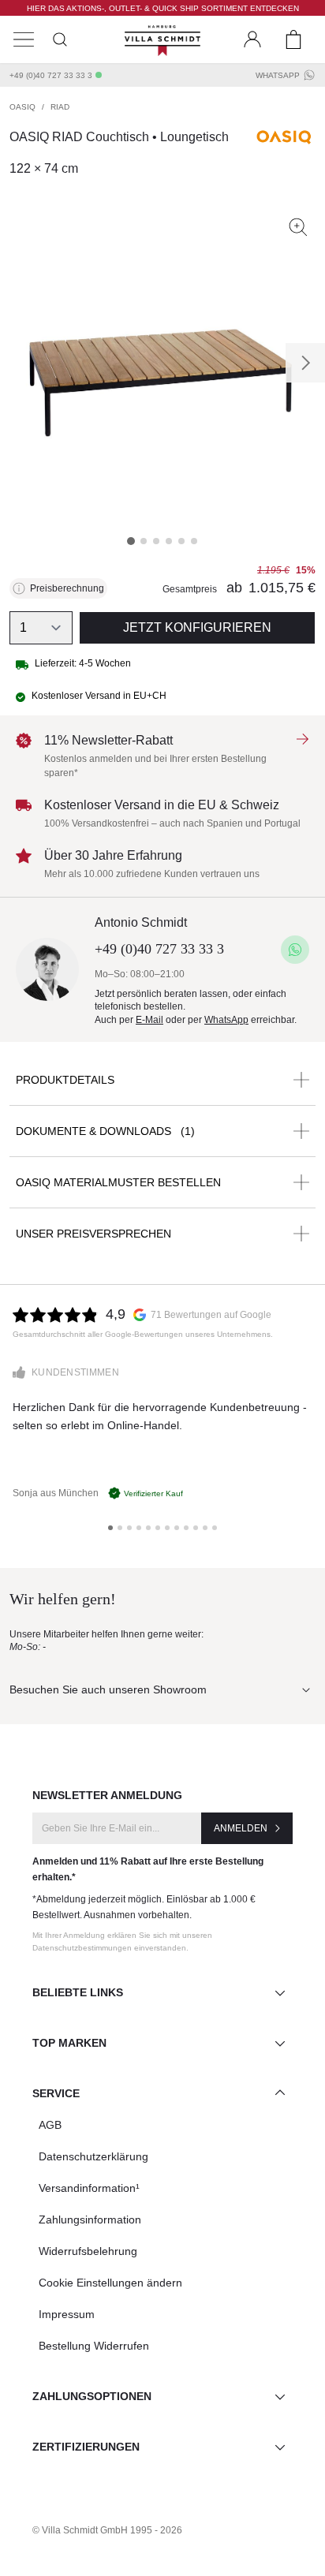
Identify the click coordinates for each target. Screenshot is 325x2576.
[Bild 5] (181, 541)
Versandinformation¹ (89, 2188)
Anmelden (241, 1828)
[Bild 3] (156, 541)
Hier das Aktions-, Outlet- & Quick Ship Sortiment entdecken (163, 8)
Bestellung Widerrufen (94, 2346)
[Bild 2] (144, 541)
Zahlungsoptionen (92, 2396)
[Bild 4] (169, 541)
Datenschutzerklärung (93, 2156)
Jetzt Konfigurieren (197, 627)
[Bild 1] (131, 541)
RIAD (60, 107)
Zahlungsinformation (90, 2219)
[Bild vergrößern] (298, 227)
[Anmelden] (252, 39)
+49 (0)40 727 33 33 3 (51, 75)
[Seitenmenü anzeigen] (24, 39)
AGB (50, 2125)
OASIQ (22, 107)
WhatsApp (278, 75)
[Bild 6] (194, 541)
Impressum (67, 2314)
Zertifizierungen (86, 2447)
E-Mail (149, 1020)
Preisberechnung (67, 588)
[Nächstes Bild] (305, 363)
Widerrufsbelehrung (88, 2251)
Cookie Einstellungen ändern (110, 2283)
